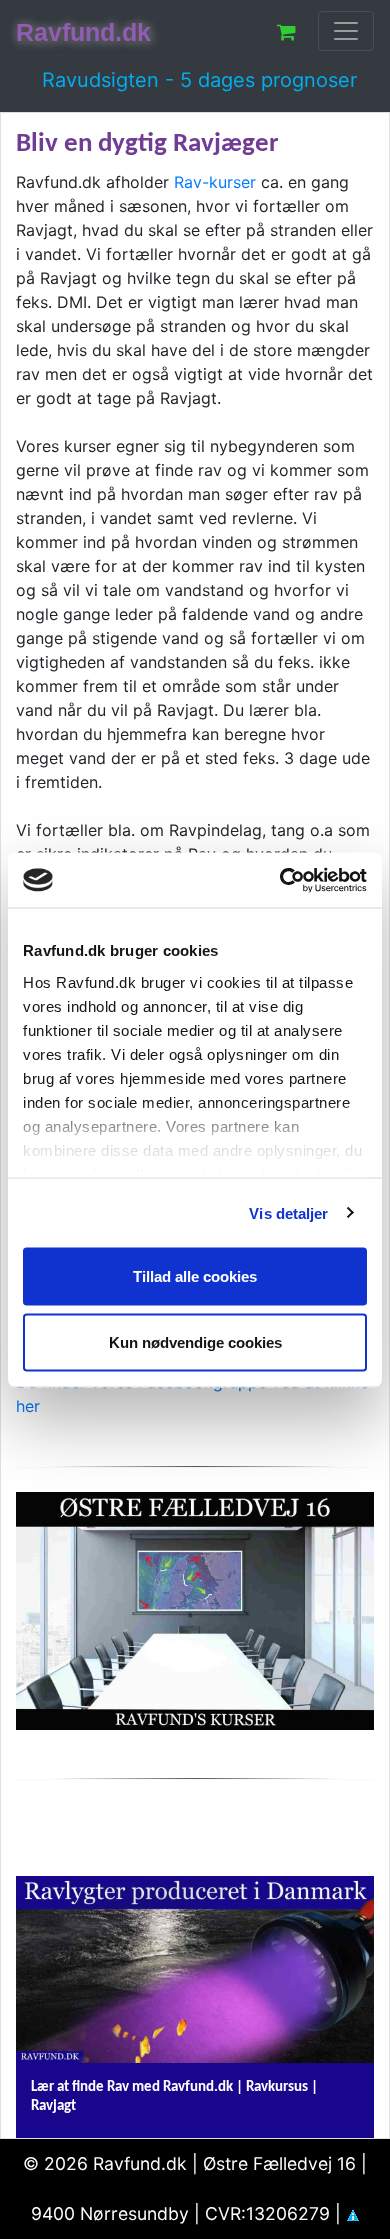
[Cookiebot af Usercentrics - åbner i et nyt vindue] (280, 880)
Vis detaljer (288, 1212)
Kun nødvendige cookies (195, 1341)
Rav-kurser (215, 182)
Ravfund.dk (83, 32)
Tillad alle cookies (195, 1276)
